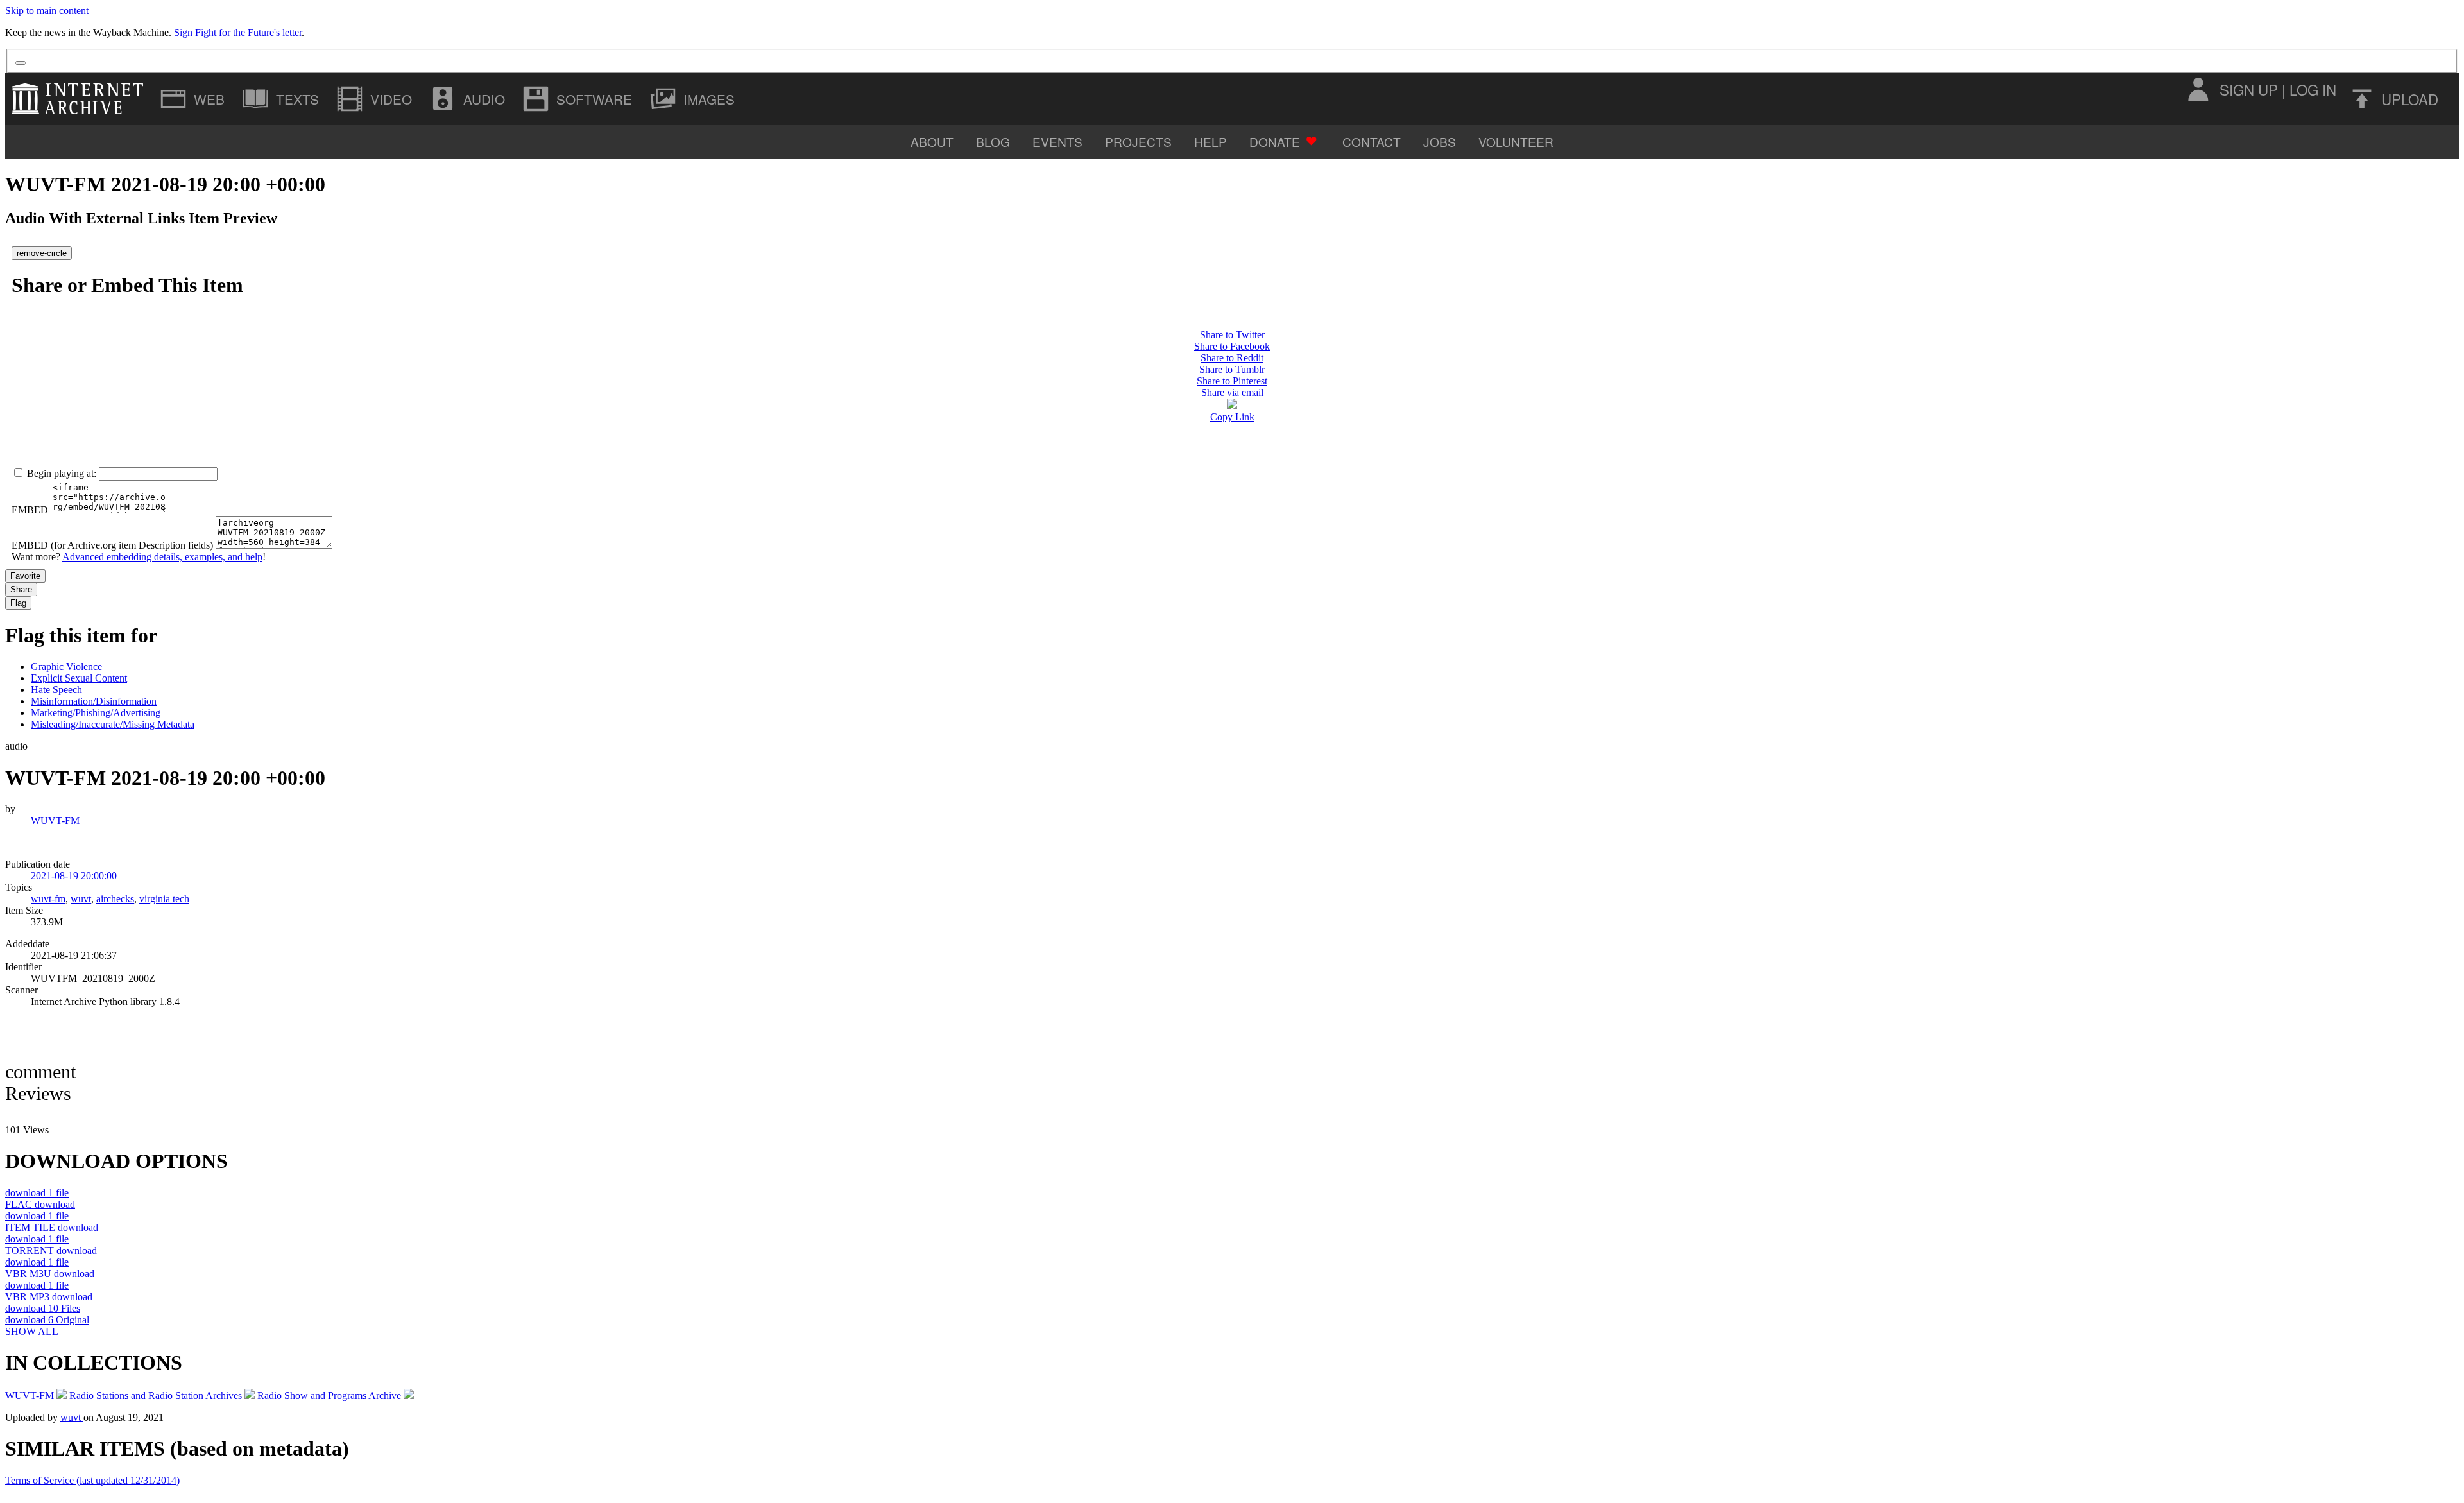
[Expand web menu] (194, 99)
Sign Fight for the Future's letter (238, 32)
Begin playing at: (62, 473)
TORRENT (51, 1250)
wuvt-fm (48, 899)
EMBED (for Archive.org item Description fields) (112, 545)
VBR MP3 (49, 1297)
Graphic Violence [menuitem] (66, 666)
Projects (1138, 142)
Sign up (2249, 89)
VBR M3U (50, 1274)
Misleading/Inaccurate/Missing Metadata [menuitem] (113, 724)
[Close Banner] (21, 63)
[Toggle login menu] (2198, 89)
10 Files (43, 1308)
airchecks (115, 899)
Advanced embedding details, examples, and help (162, 557)
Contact (1372, 142)
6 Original (47, 1320)
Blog (993, 142)
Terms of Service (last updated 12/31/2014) (92, 1480)
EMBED (30, 510)
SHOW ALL (32, 1331)
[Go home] (81, 99)
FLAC (40, 1204)
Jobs (1440, 142)
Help (1211, 142)
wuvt (81, 899)
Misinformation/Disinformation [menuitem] (94, 701)
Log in (2313, 89)
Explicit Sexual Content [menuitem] (79, 678)
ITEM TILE (52, 1227)
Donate (1275, 142)
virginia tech (164, 899)
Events (1057, 142)
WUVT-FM (55, 820)
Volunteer (1516, 142)
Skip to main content (47, 11)
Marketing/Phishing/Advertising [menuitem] (96, 713)
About (932, 142)
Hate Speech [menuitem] (56, 690)
